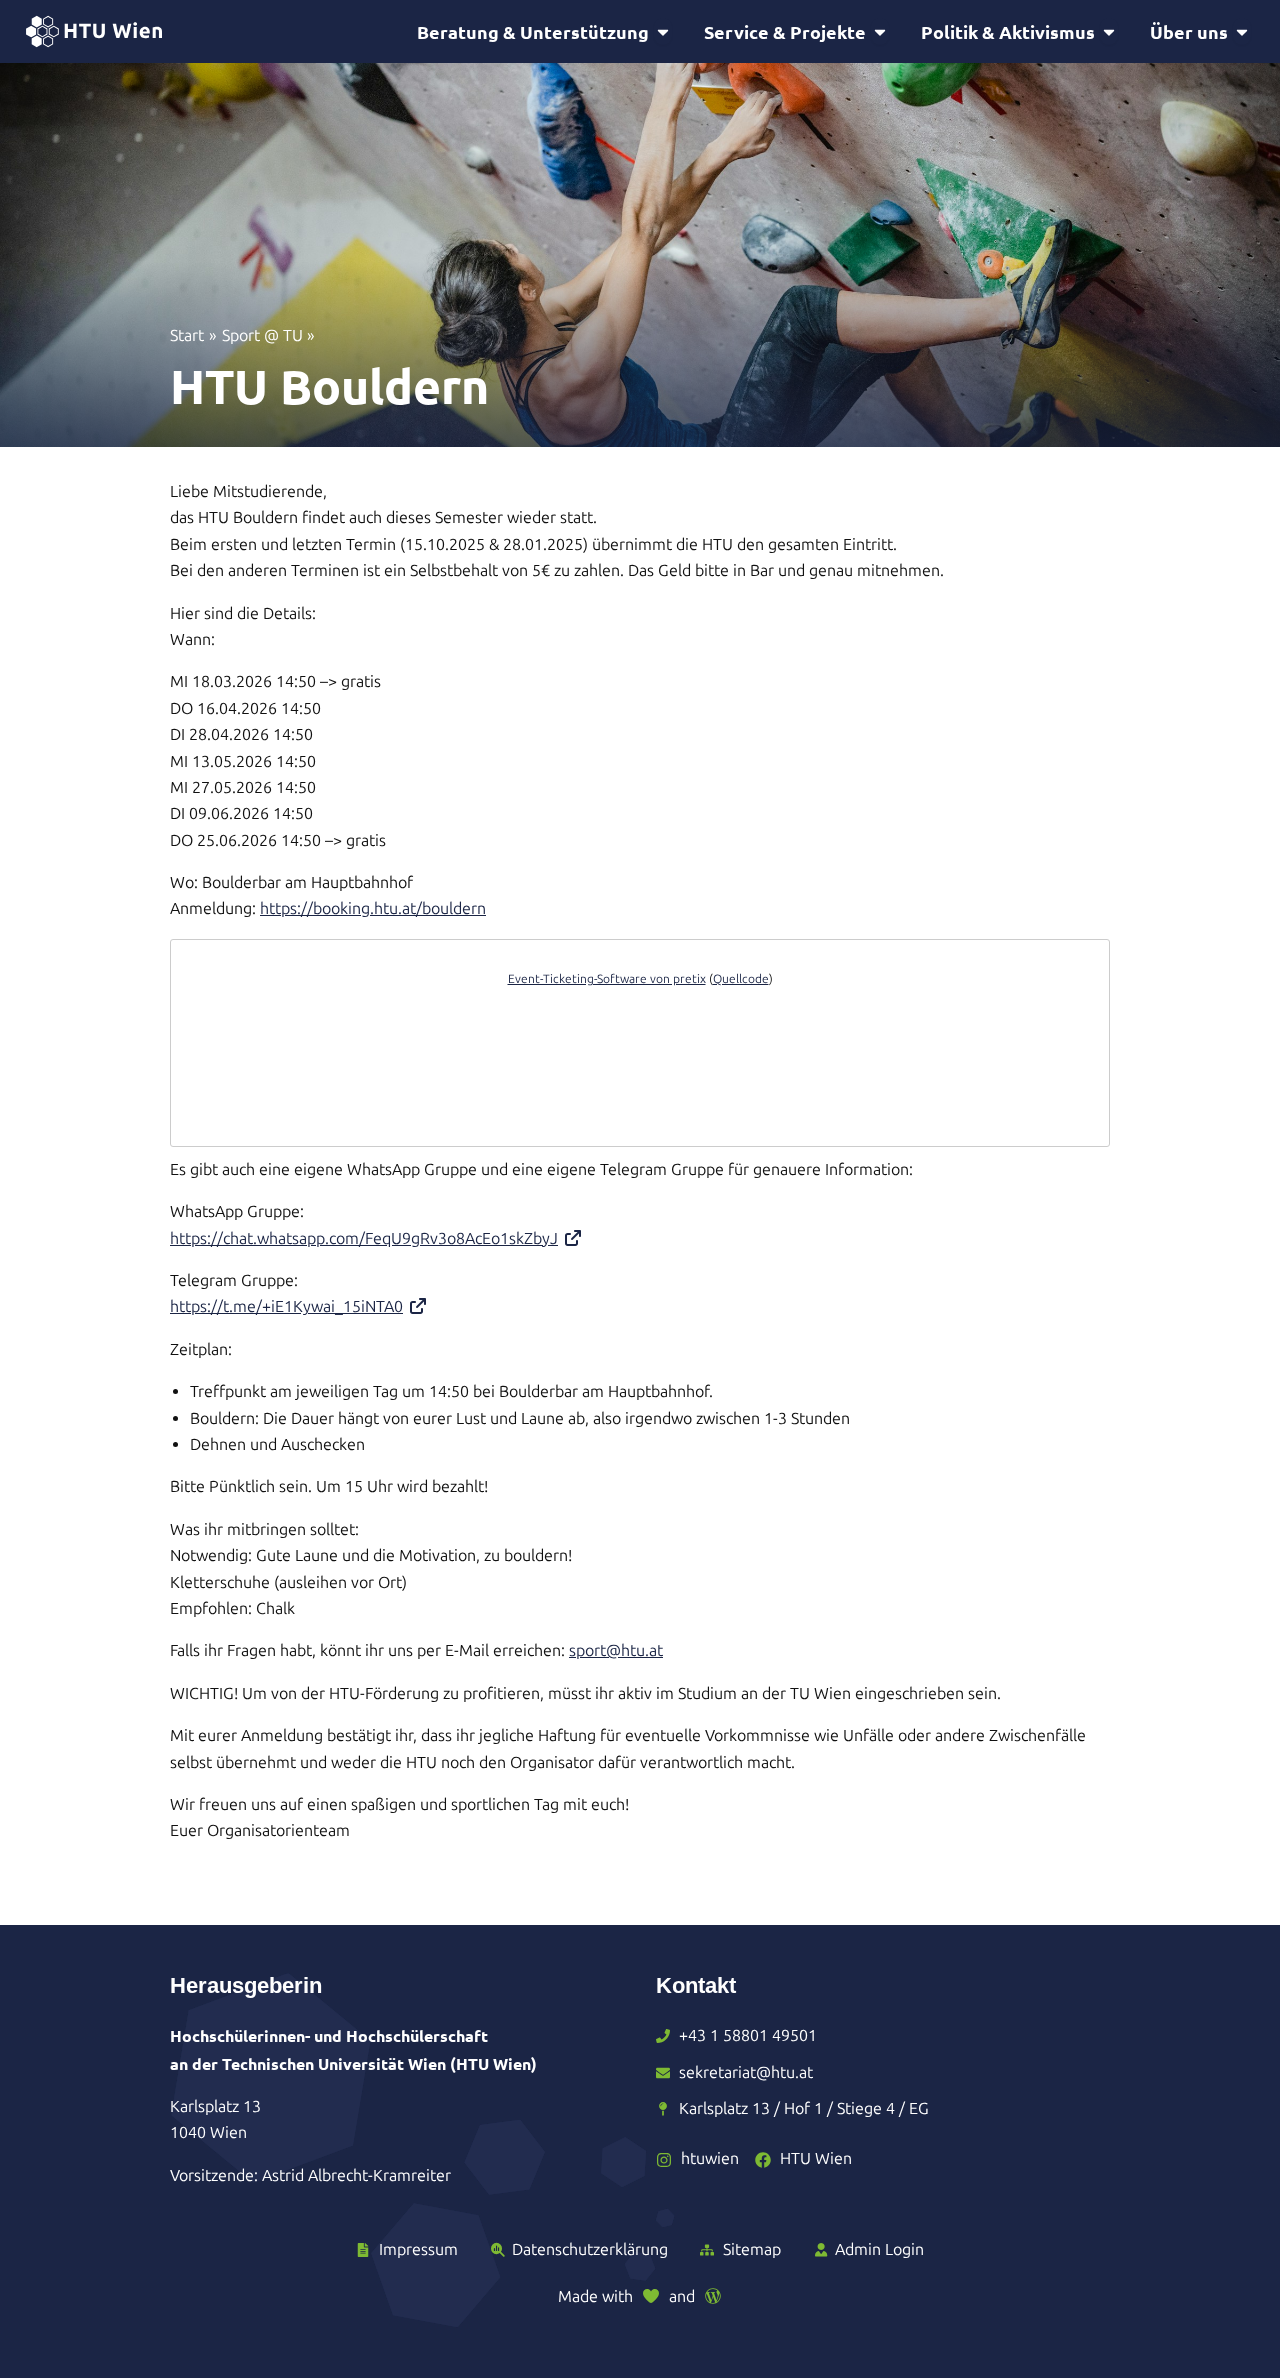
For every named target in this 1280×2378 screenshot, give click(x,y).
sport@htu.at (616, 1650)
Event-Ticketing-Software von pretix (607, 979)
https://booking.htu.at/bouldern (373, 908)
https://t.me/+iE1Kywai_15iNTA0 (286, 1306)
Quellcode (741, 979)
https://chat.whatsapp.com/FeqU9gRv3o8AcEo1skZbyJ (364, 1238)
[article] (640, 1043)
